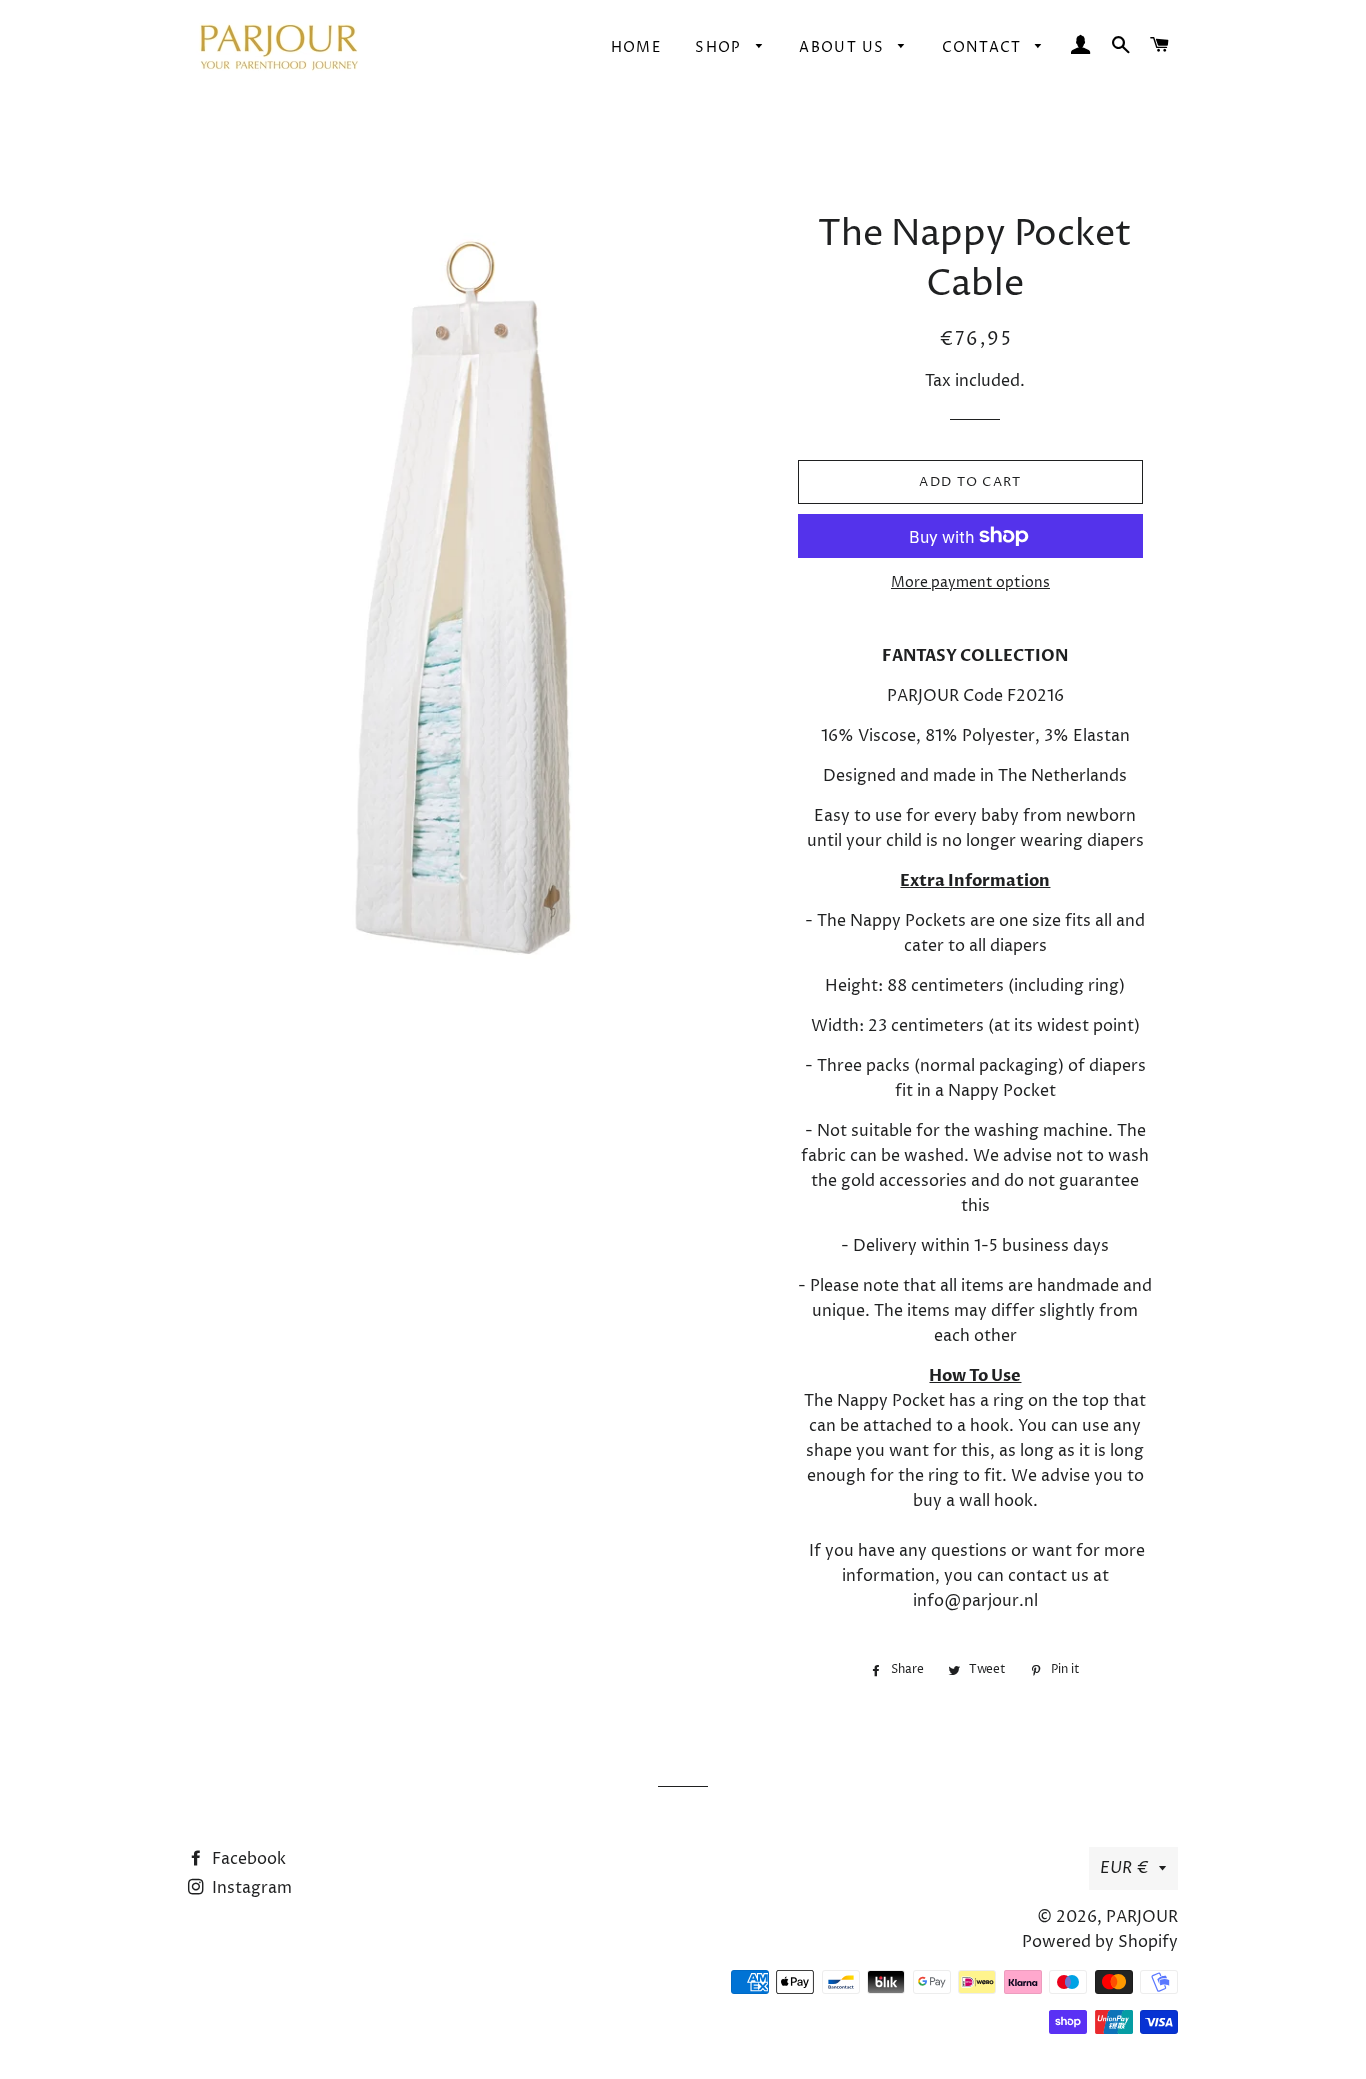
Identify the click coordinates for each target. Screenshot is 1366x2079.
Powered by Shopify (1100, 1942)
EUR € (1124, 1868)
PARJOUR (1142, 1917)
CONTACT (984, 47)
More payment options (970, 582)
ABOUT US (844, 47)
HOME (636, 47)
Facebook (247, 1859)
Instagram (250, 1888)
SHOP (720, 47)
